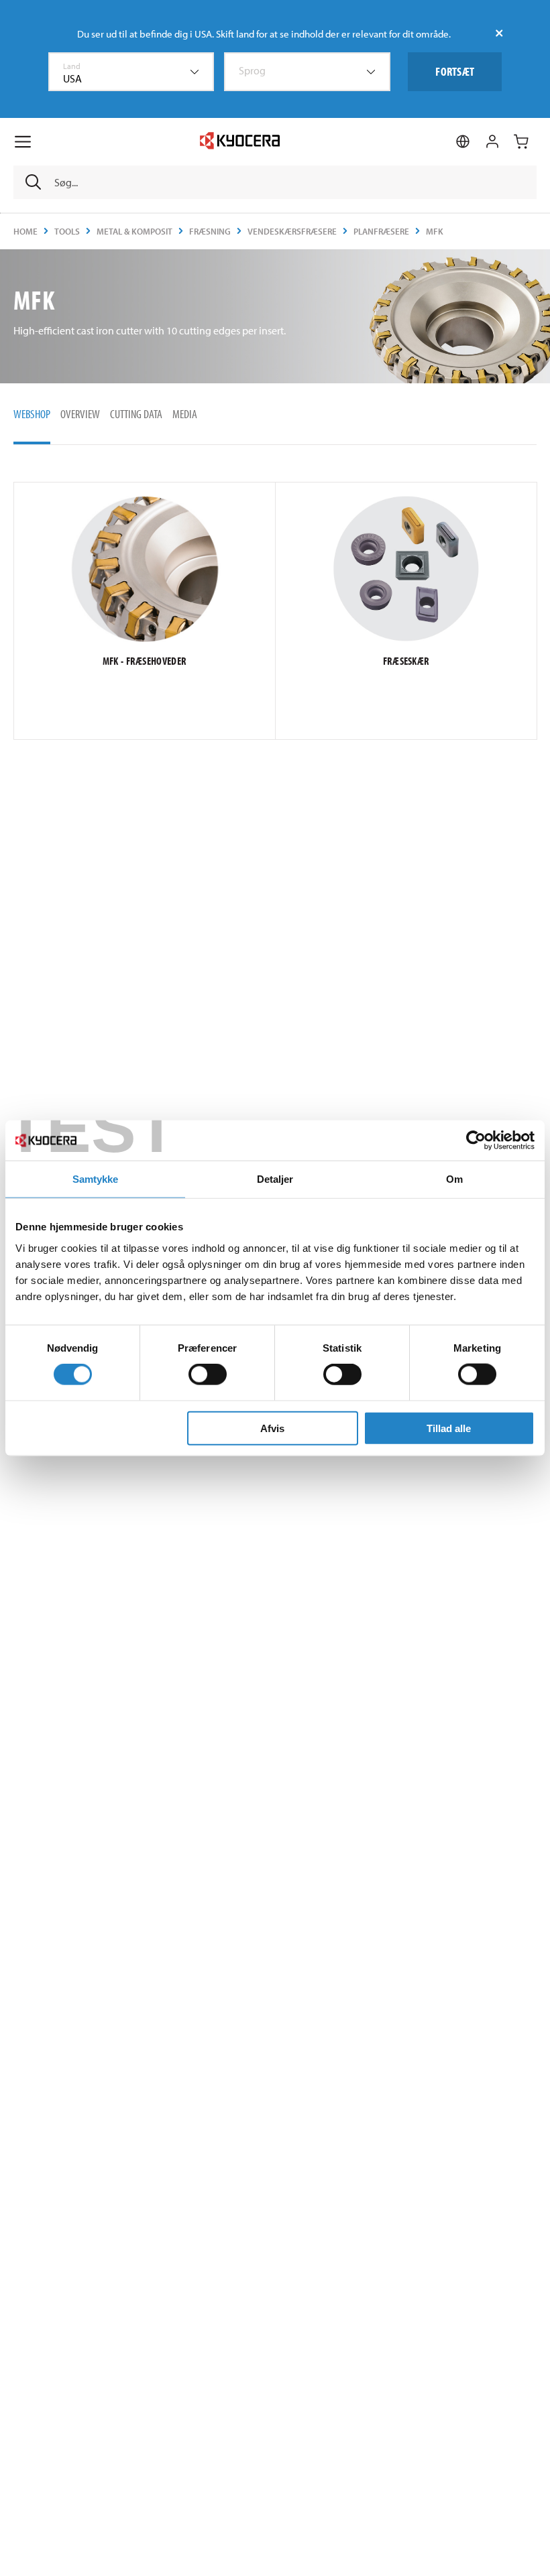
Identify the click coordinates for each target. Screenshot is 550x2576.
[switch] (208, 1374)
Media (185, 414)
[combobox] (131, 72)
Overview (80, 414)
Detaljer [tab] (275, 1179)
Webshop (32, 414)
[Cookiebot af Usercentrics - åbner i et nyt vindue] (476, 1141)
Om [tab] (454, 1179)
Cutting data (136, 414)
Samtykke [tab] (96, 1179)
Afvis (272, 1428)
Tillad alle (449, 1428)
